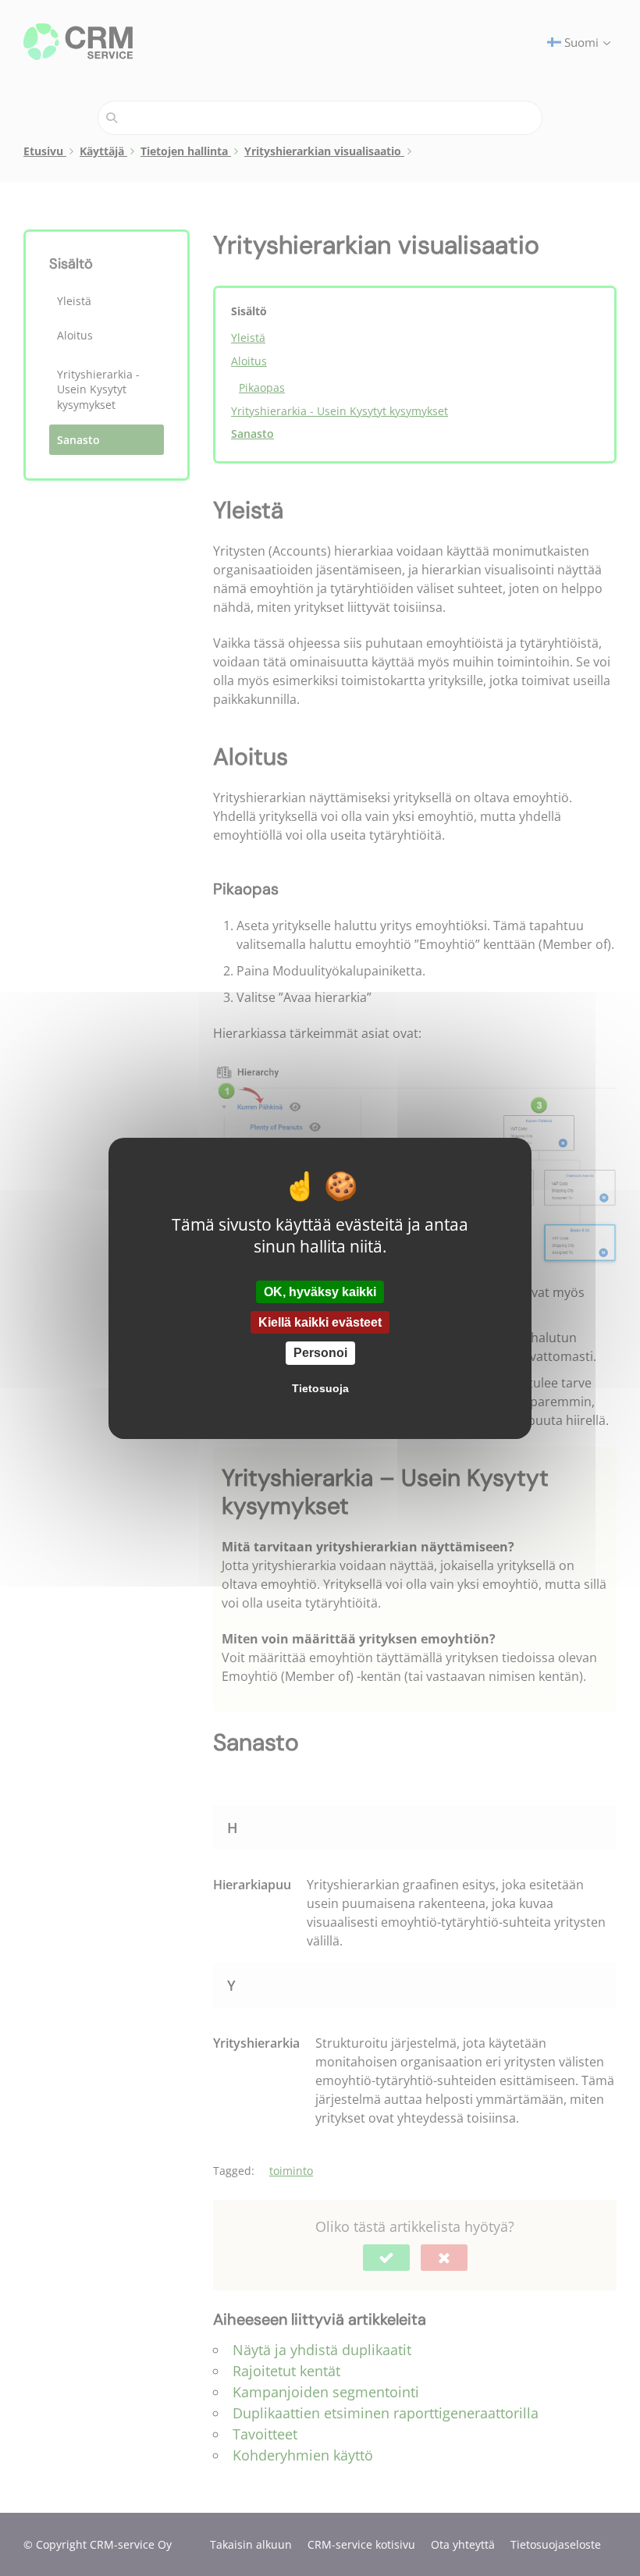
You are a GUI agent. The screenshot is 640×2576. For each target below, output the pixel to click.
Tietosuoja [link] (320, 1388)
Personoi (320, 1353)
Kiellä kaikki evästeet (320, 1322)
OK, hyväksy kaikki (320, 1292)
